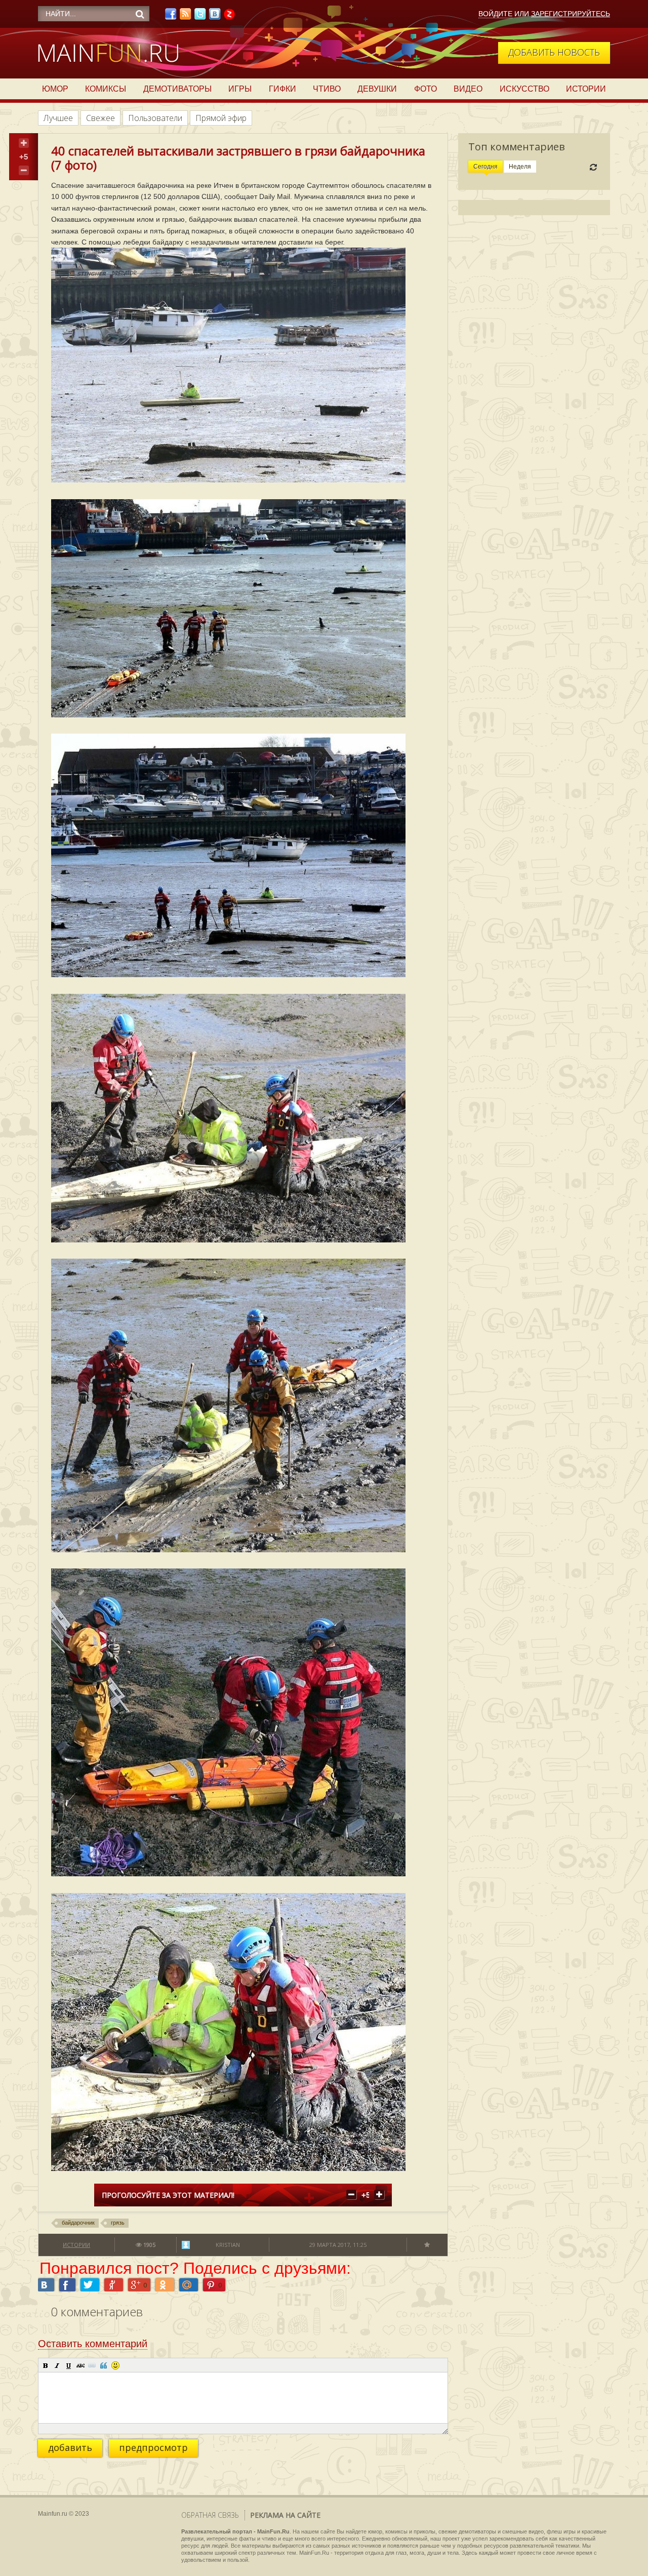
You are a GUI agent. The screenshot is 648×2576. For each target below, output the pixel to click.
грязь (118, 2223)
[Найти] (140, 14)
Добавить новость (554, 52)
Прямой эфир (221, 118)
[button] (46, 2365)
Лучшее (58, 118)
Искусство (524, 89)
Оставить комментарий (93, 2344)
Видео (468, 89)
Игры (240, 89)
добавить (70, 2447)
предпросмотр (153, 2447)
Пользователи (155, 118)
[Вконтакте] (215, 17)
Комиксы (106, 89)
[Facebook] (171, 17)
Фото (426, 89)
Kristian (228, 2245)
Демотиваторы (177, 89)
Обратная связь (210, 2515)
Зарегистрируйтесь (571, 14)
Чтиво (327, 89)
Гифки (282, 89)
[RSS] (185, 17)
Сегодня (485, 167)
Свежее (100, 118)
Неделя (520, 167)
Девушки (377, 89)
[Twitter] (200, 17)
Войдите (495, 14)
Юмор (55, 89)
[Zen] (229, 17)
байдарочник (78, 2223)
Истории (586, 89)
